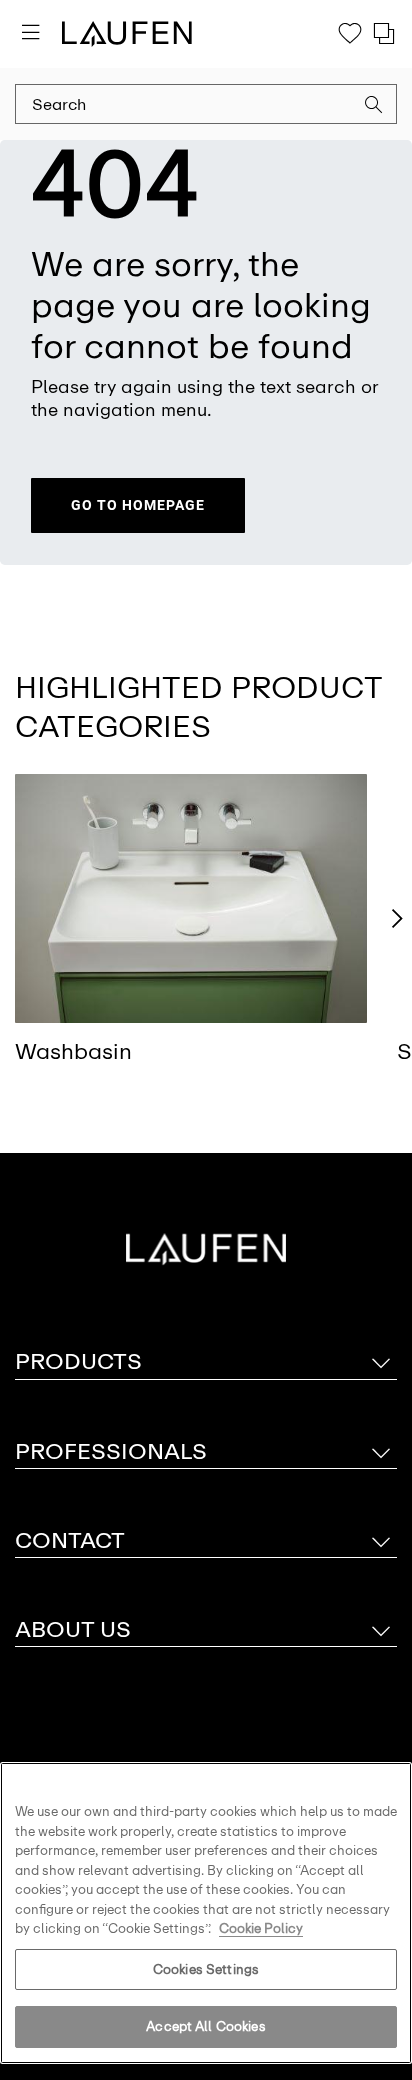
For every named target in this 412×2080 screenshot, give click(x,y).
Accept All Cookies (205, 2026)
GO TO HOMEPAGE (138, 505)
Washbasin (73, 1051)
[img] (191, 898)
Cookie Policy (261, 1928)
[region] (206, 1913)
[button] (374, 107)
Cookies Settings (206, 1969)
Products (78, 1361)
